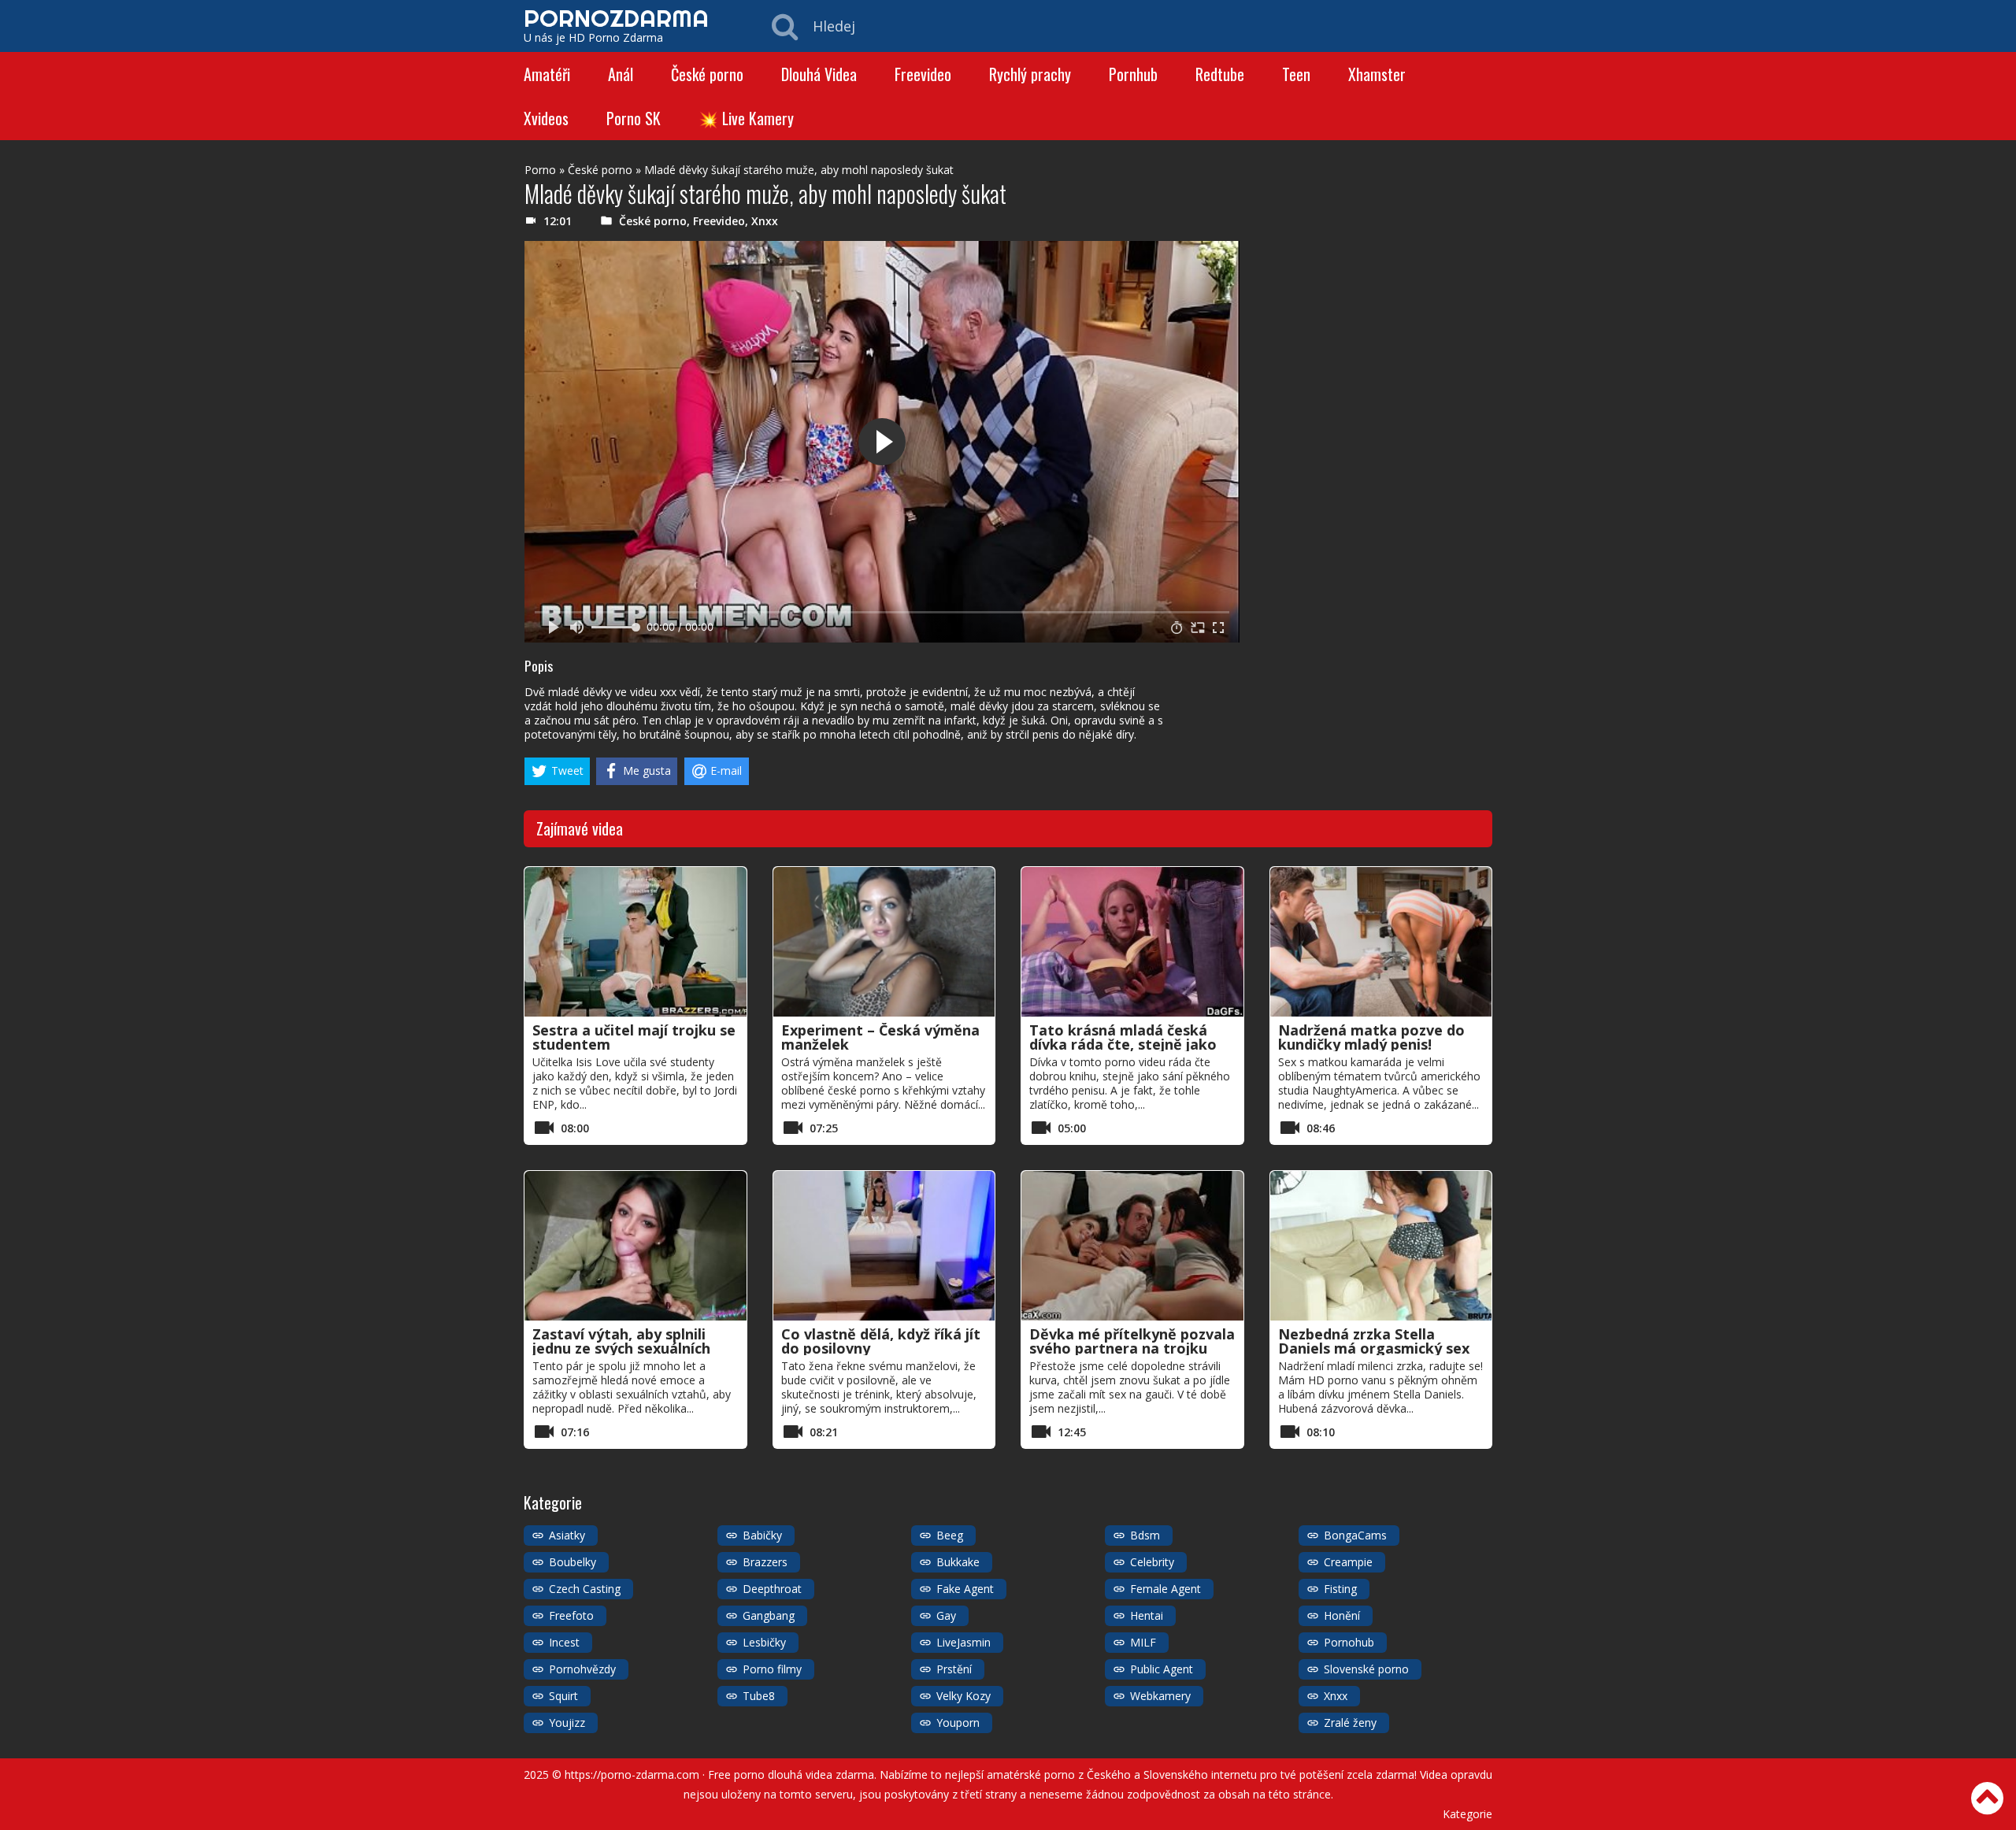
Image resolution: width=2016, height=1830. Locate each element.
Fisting (1340, 1589)
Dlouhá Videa (819, 74)
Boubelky (573, 1562)
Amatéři (547, 74)
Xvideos (546, 118)
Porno (540, 170)
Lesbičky (764, 1642)
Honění (1342, 1615)
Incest (564, 1642)
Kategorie (1468, 1814)
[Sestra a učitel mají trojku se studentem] (636, 942)
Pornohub (1349, 1642)
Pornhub (1133, 74)
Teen (1296, 74)
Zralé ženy (1350, 1723)
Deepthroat (772, 1589)
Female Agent (1165, 1589)
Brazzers (765, 1562)
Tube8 (759, 1696)
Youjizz (567, 1723)
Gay (946, 1615)
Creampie (1348, 1562)
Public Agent (1162, 1669)
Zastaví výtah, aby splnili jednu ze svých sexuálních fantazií (621, 1348)
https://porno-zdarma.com (632, 1774)
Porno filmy (772, 1669)
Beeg (950, 1535)
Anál (621, 74)
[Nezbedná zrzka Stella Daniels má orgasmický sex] (1381, 1246)
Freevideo (923, 74)
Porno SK (634, 118)
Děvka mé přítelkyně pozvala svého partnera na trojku (1132, 1341)
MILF (1143, 1642)
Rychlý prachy (1030, 74)
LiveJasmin (964, 1642)
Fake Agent (965, 1589)
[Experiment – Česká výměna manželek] (884, 942)
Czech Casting (585, 1589)
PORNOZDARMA (616, 18)
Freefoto (571, 1615)
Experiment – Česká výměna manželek (880, 1037)
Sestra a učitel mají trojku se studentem (634, 1037)
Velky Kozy (964, 1696)
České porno (707, 74)
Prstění (954, 1669)
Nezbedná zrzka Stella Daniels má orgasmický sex (1374, 1341)
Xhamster (1377, 74)
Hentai (1147, 1615)
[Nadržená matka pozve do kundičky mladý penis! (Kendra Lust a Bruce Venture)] (1381, 942)
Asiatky (567, 1535)
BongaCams (1355, 1535)
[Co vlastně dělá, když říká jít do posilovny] (884, 1246)
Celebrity (1152, 1562)
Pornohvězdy (582, 1669)
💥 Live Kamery (746, 118)
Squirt (563, 1696)
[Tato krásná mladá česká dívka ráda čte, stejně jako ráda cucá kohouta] (1132, 942)
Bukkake (958, 1562)
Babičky (762, 1535)
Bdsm (1145, 1535)
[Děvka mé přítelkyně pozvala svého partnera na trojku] (1132, 1246)
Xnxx (765, 221)
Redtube (1220, 74)
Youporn (958, 1723)
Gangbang (769, 1615)
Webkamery (1160, 1696)
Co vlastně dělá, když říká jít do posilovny (881, 1341)
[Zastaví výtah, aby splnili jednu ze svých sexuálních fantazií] (636, 1246)
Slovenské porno (1366, 1669)
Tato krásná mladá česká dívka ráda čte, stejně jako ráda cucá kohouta (1123, 1044)
